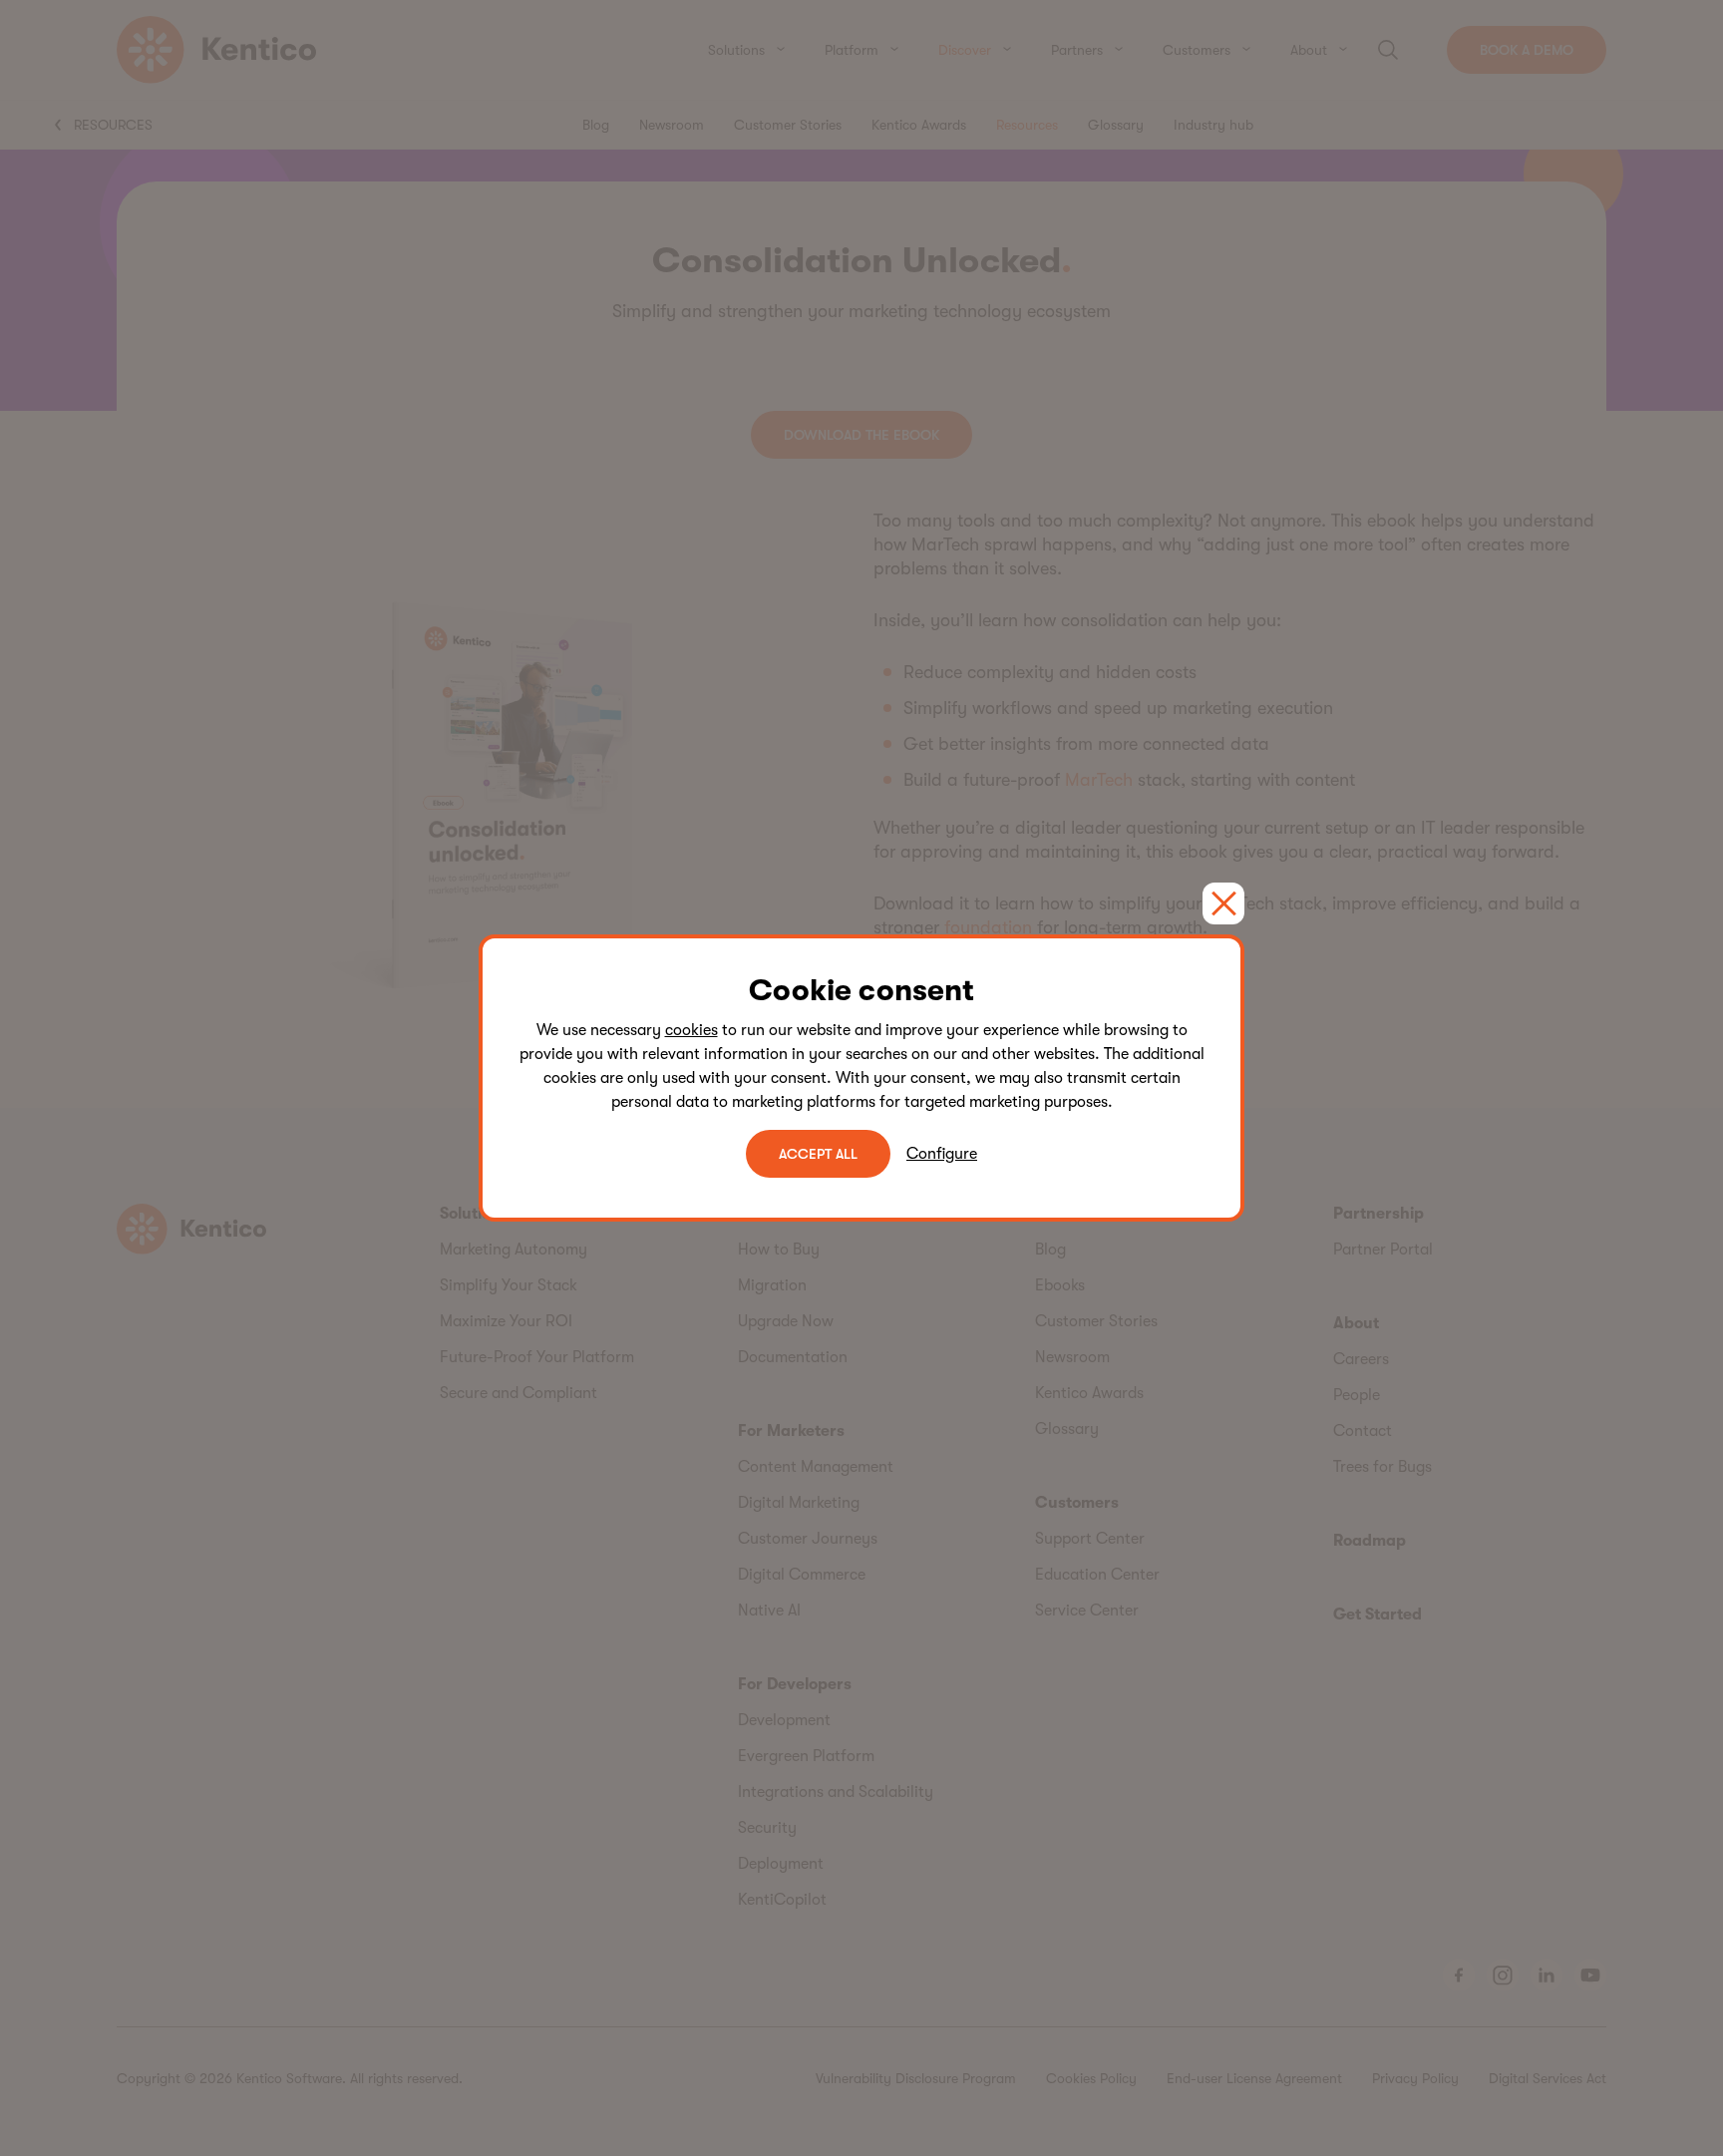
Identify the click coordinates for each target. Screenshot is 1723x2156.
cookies (691, 1030)
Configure (942, 1154)
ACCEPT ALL (818, 1154)
